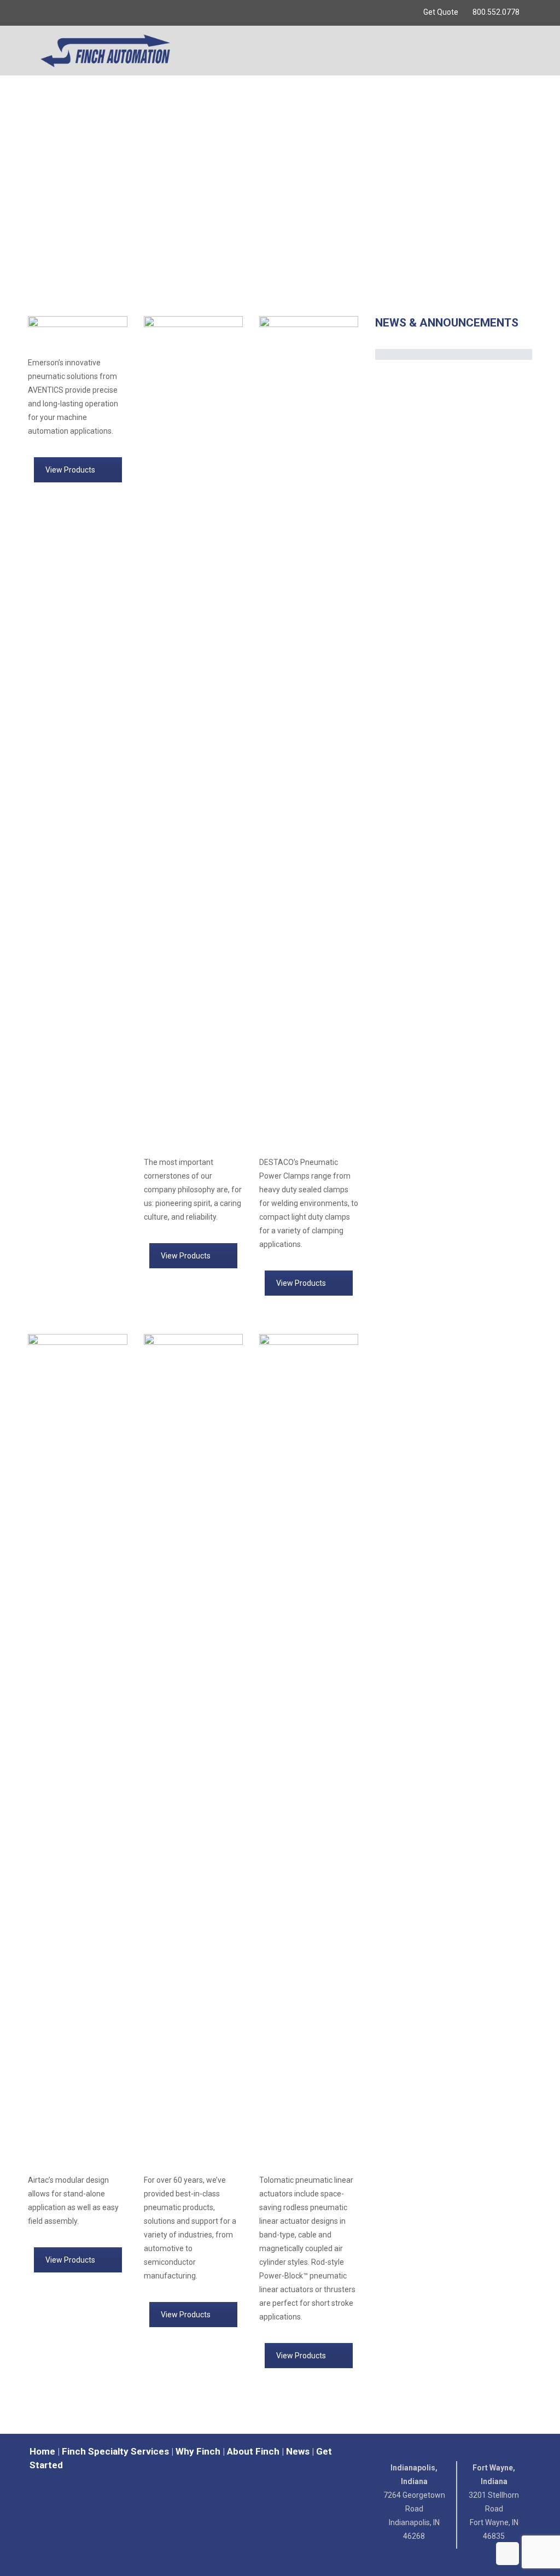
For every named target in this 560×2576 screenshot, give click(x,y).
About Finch (253, 2451)
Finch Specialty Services (115, 2451)
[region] (280, 186)
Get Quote (441, 12)
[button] (280, 271)
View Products (70, 470)
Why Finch (198, 2451)
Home (42, 2451)
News (298, 2451)
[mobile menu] (513, 50)
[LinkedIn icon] (61, 13)
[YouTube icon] (47, 13)
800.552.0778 (496, 12)
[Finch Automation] (105, 50)
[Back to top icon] (507, 2554)
